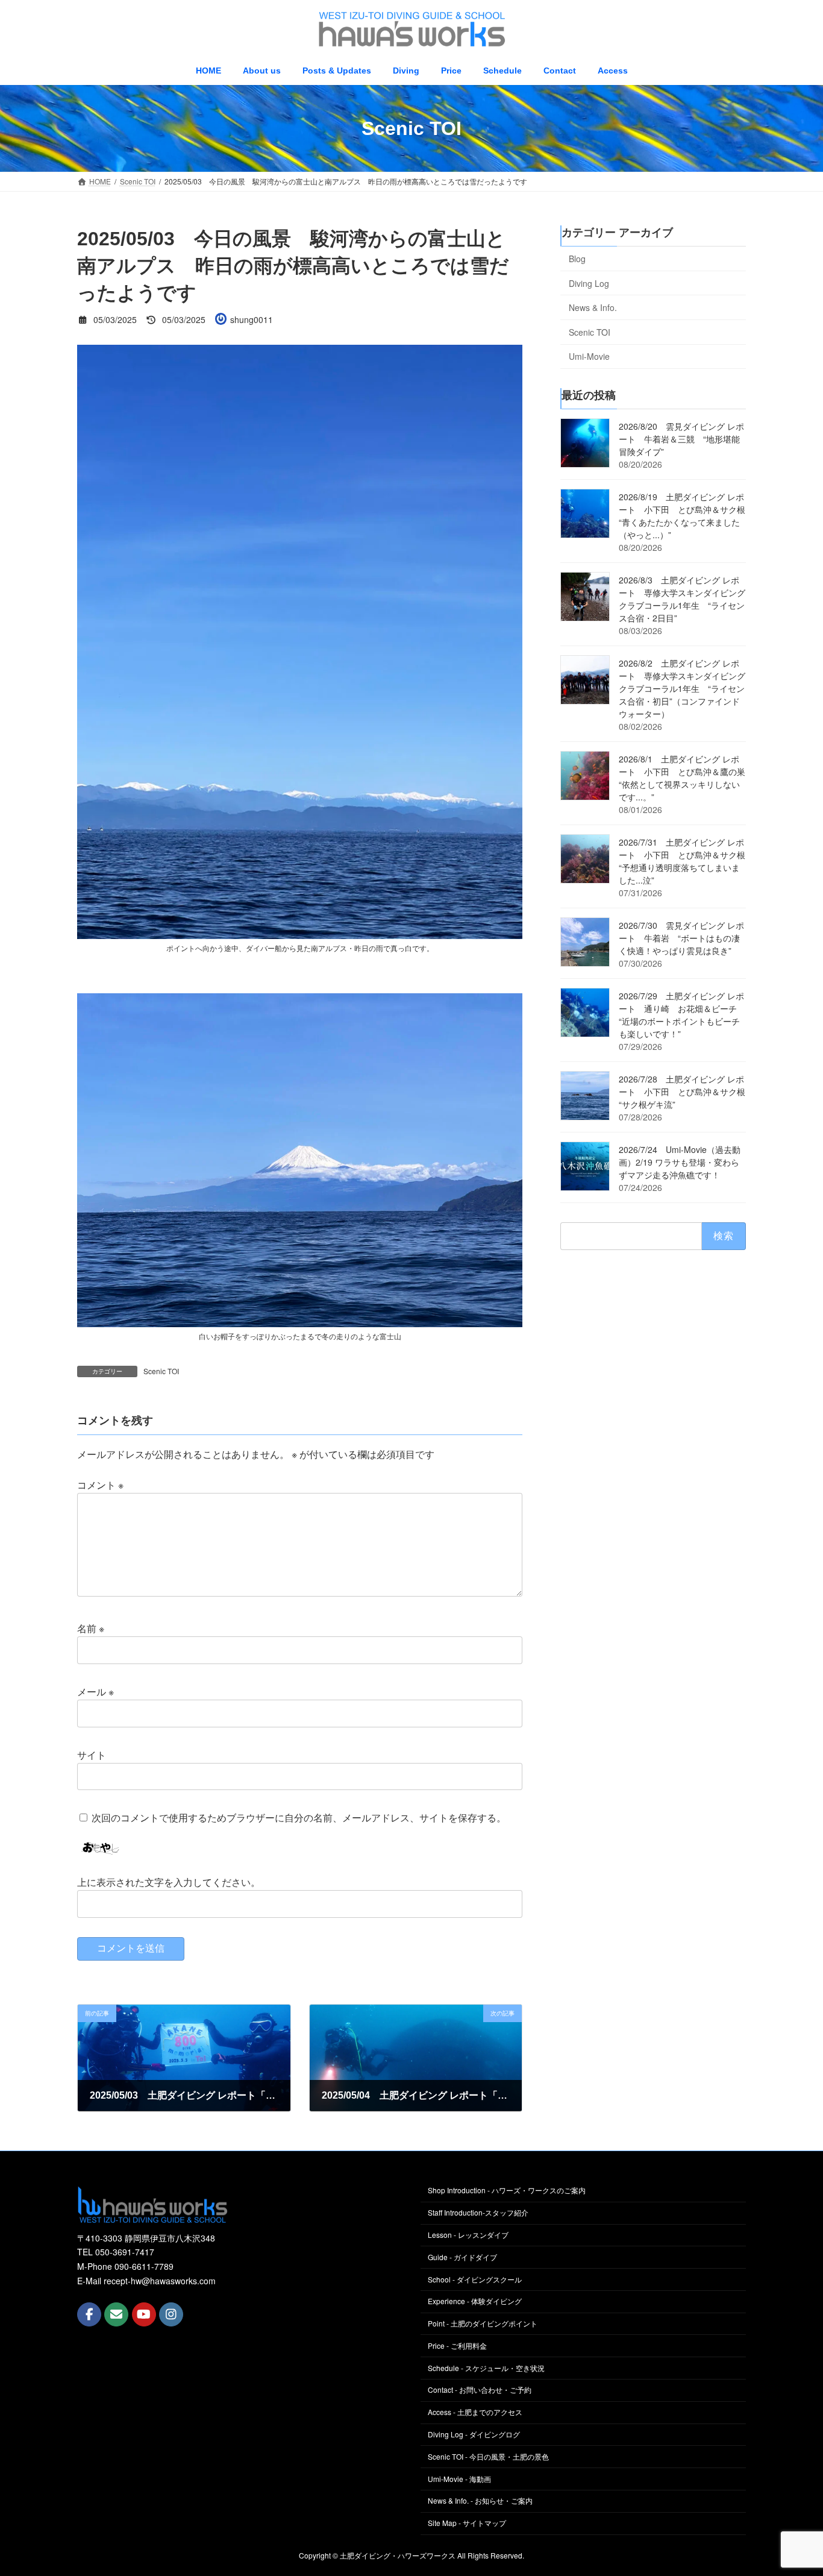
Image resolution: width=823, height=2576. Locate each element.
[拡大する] (507, 360)
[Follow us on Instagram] (171, 2315)
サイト (92, 1755)
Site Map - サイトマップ (467, 2523)
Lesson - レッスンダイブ (468, 2235)
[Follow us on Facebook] (89, 2315)
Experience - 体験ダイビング (475, 2301)
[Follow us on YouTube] (144, 2315)
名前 (91, 1629)
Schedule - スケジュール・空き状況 (486, 2368)
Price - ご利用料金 (457, 2345)
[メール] (116, 2315)
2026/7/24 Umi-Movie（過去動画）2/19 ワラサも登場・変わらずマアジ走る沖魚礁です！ (680, 1163)
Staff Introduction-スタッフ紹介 (478, 2213)
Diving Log (589, 283)
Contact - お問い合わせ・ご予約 (480, 2390)
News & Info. (593, 307)
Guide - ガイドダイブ (462, 2257)
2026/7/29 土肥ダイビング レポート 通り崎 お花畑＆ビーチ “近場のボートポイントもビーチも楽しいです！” (682, 1015)
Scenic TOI (161, 1371)
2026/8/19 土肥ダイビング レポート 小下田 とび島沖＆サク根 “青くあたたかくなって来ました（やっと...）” (686, 516)
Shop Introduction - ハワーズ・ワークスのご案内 (507, 2191)
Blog (577, 259)
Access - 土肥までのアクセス (475, 2412)
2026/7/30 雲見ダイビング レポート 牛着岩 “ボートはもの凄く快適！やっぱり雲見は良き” (681, 938)
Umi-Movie (589, 357)
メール (95, 1692)
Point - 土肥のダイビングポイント (483, 2324)
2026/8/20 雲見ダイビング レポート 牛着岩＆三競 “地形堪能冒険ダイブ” (681, 439)
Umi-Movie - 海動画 (459, 2479)
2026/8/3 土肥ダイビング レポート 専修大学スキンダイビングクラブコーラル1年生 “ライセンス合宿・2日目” (682, 599)
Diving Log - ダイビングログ (474, 2434)
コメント (100, 1485)
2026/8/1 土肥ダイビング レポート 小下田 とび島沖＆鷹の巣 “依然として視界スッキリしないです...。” (686, 778)
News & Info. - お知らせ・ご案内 (480, 2501)
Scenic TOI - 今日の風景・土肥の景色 (488, 2456)
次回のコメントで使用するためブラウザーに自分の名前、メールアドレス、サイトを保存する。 (299, 1818)
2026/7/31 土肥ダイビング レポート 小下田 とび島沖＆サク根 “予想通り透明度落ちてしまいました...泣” (686, 862)
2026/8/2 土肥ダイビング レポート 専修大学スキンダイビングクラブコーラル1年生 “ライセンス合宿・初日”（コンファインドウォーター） (682, 689)
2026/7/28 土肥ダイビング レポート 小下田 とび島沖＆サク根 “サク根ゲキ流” (686, 1092)
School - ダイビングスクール (475, 2279)
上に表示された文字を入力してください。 (169, 1882)
